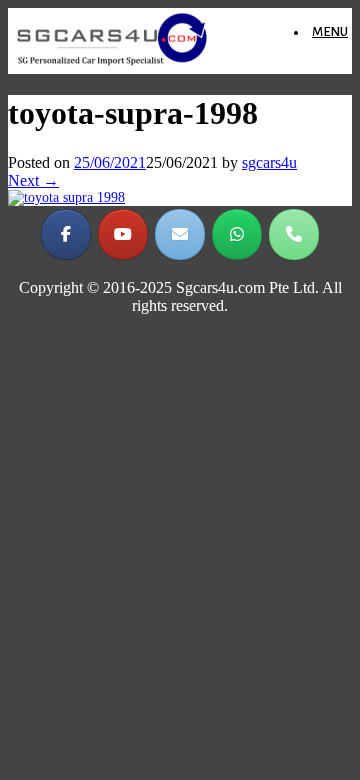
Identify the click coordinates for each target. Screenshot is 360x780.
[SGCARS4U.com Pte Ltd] (112, 64)
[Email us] (180, 234)
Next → (33, 180)
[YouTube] (123, 234)
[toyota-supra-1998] (66, 197)
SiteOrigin (55, 339)
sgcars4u (269, 162)
